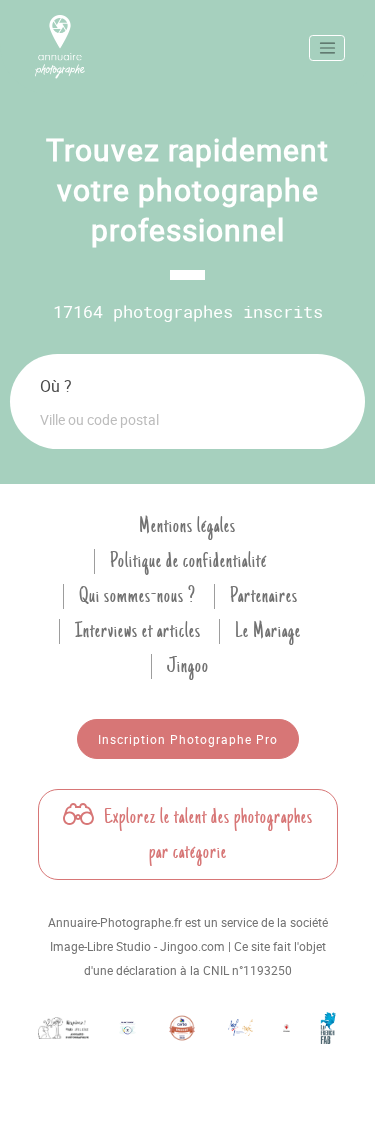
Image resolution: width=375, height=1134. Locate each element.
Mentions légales (187, 526)
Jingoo (188, 666)
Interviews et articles (138, 631)
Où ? (56, 386)
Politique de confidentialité (188, 561)
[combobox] (187, 419)
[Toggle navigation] (327, 48)
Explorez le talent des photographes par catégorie (206, 834)
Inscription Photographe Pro (188, 739)
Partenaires (264, 596)
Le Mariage (268, 631)
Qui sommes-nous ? (137, 596)
